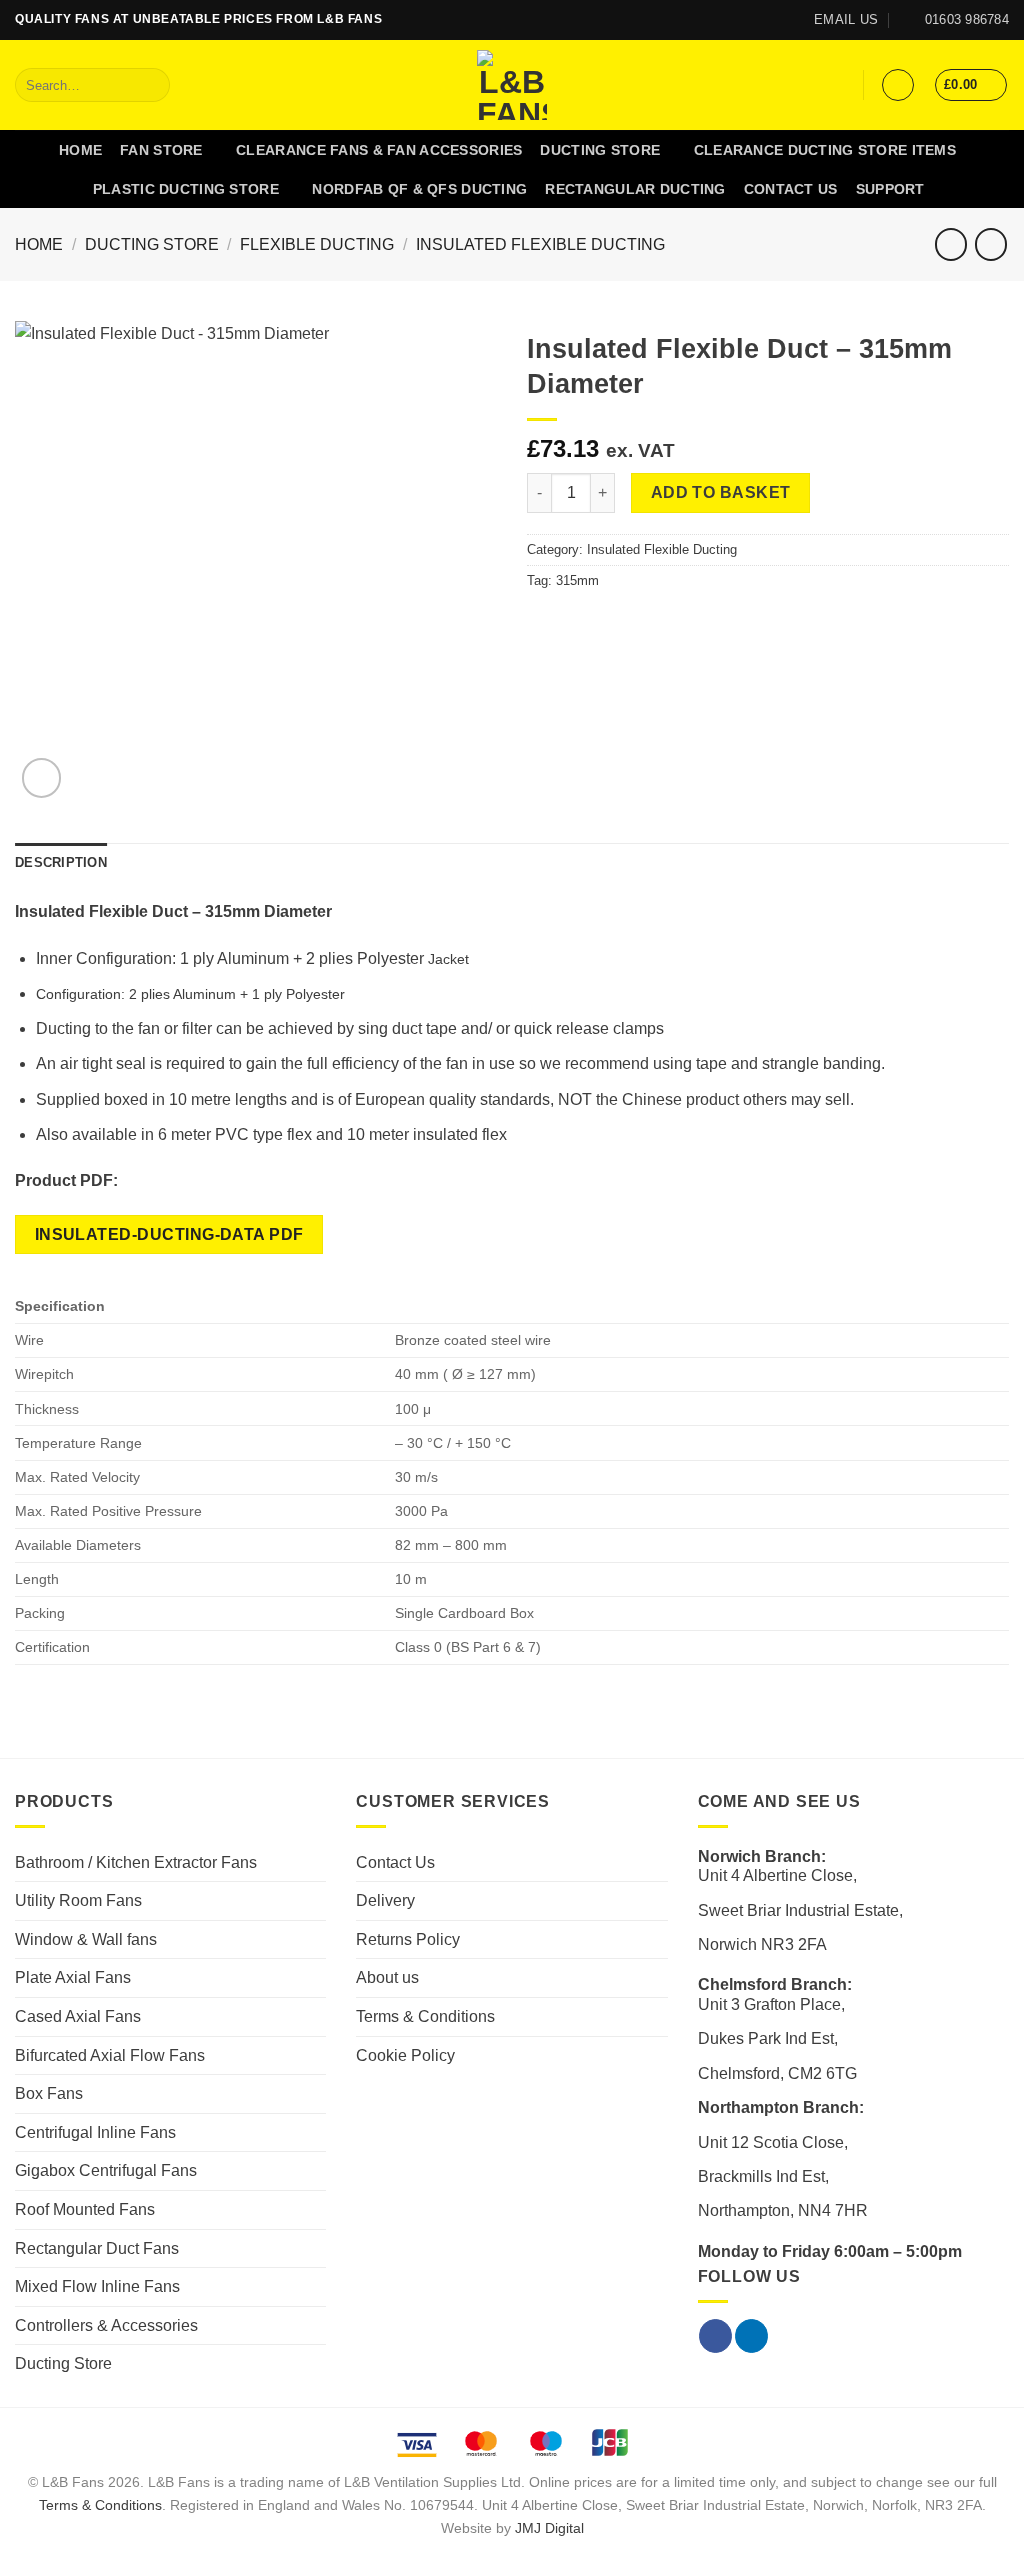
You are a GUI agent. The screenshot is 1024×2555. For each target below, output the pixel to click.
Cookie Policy (405, 2055)
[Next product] (950, 244)
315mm (577, 580)
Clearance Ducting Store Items (825, 150)
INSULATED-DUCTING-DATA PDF (169, 1234)
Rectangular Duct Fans (97, 2248)
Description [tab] (61, 862)
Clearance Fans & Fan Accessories (379, 150)
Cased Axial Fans (78, 2016)
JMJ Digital (549, 2528)
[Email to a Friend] (588, 623)
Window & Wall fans (86, 1939)
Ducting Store (600, 150)
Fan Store (161, 150)
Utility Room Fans (78, 1900)
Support (890, 189)
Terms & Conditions (425, 2016)
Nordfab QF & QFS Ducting (419, 189)
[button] (898, 85)
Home (80, 150)
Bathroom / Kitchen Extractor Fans (136, 1862)
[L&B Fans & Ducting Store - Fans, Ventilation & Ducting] (512, 85)
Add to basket (721, 492)
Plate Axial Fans (73, 1977)
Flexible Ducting (317, 244)
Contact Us (791, 189)
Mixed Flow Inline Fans (97, 2286)
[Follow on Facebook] (742, 20)
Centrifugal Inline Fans (95, 2132)
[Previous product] (990, 244)
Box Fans (49, 2093)
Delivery (385, 1900)
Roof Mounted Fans (85, 2209)
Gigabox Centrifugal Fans (106, 2170)
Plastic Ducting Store (186, 189)
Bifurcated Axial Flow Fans (110, 2055)
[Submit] (151, 85)
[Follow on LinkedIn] (761, 20)
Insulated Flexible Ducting (540, 244)
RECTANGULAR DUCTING (635, 189)
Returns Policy (408, 1939)
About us (387, 1977)
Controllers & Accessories (106, 2325)
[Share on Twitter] (564, 623)
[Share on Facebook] (539, 623)
